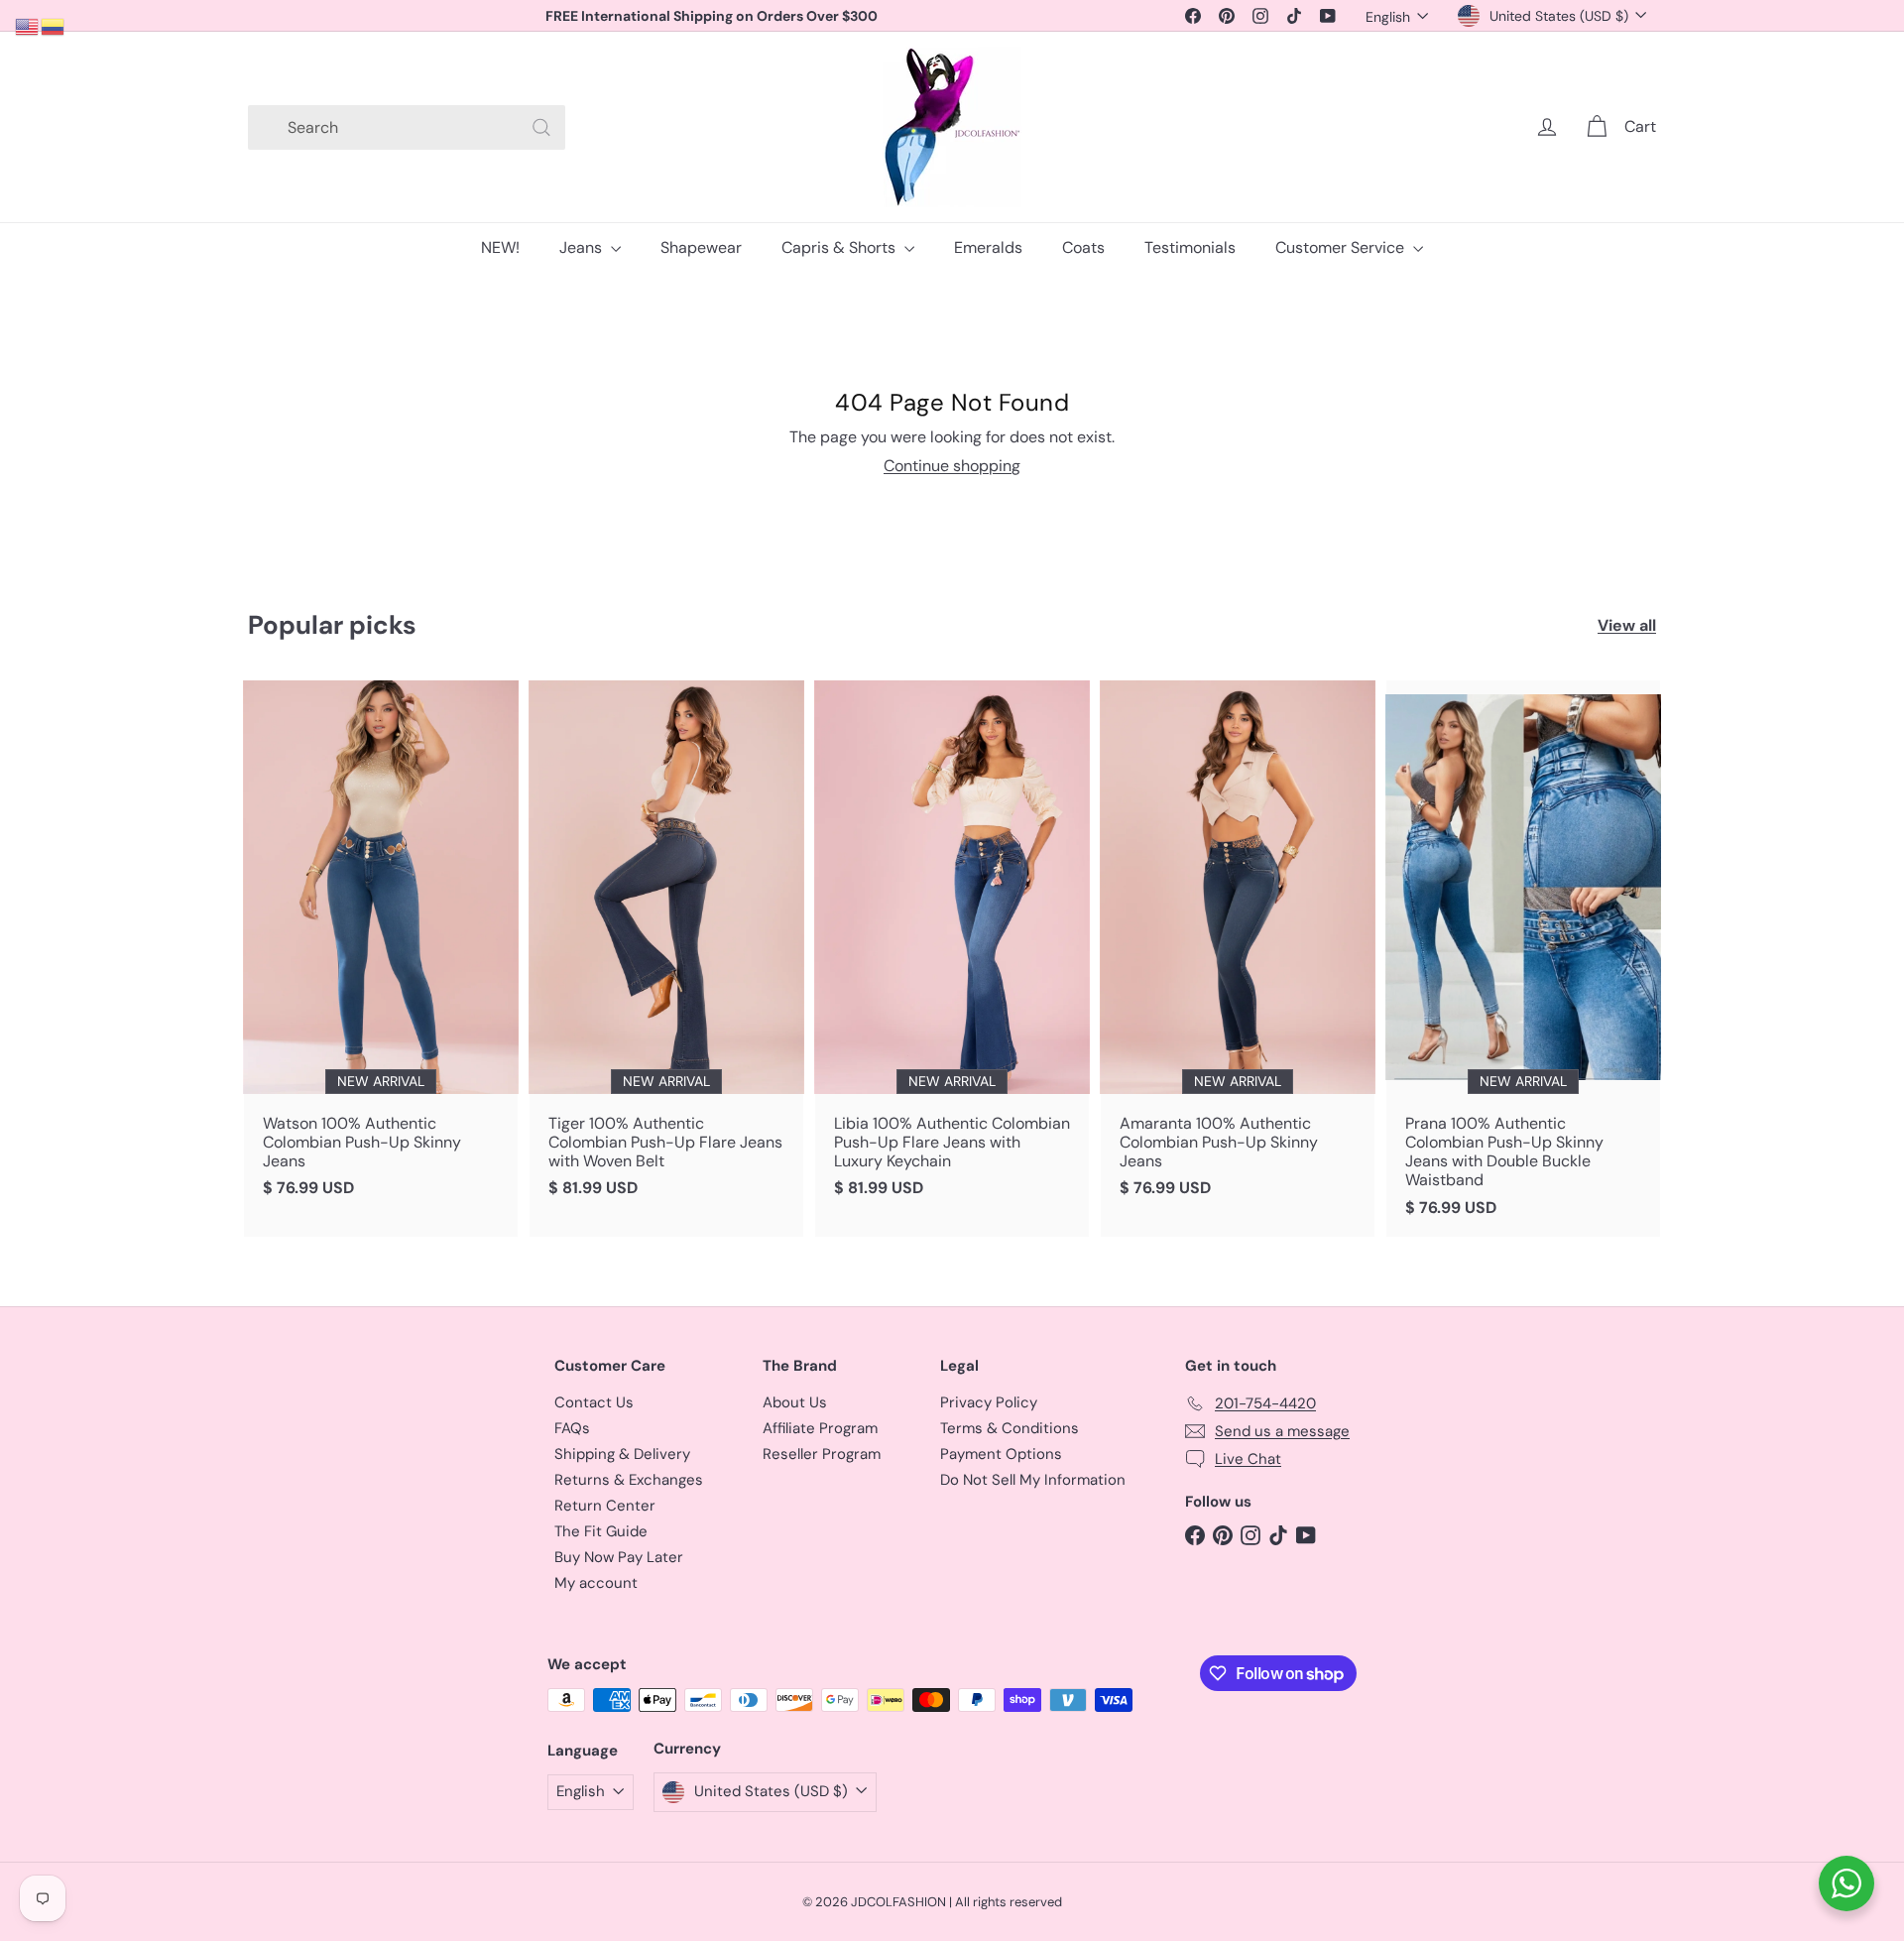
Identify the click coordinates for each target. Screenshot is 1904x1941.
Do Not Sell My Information (1033, 1480)
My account (596, 1583)
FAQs (572, 1428)
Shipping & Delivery (622, 1454)
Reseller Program (822, 1454)
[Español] (54, 25)
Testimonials (1190, 247)
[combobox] (407, 127)
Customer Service (1342, 247)
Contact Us (594, 1402)
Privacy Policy (989, 1402)
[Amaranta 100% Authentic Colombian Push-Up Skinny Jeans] (1238, 949)
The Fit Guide (601, 1531)
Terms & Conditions (1010, 1428)
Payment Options (1001, 1454)
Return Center (605, 1506)
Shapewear (701, 247)
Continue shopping (952, 466)
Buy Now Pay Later (619, 1557)
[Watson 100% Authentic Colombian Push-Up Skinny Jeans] (381, 949)
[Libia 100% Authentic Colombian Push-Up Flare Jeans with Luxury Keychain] (952, 949)
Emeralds (988, 247)
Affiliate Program (820, 1428)
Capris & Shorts (840, 247)
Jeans (583, 247)
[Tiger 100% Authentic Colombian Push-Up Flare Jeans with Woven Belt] (666, 949)
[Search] (541, 127)
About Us (795, 1402)
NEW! (500, 247)
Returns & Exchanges (629, 1480)
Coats (1083, 247)
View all (1627, 625)
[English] (28, 25)
